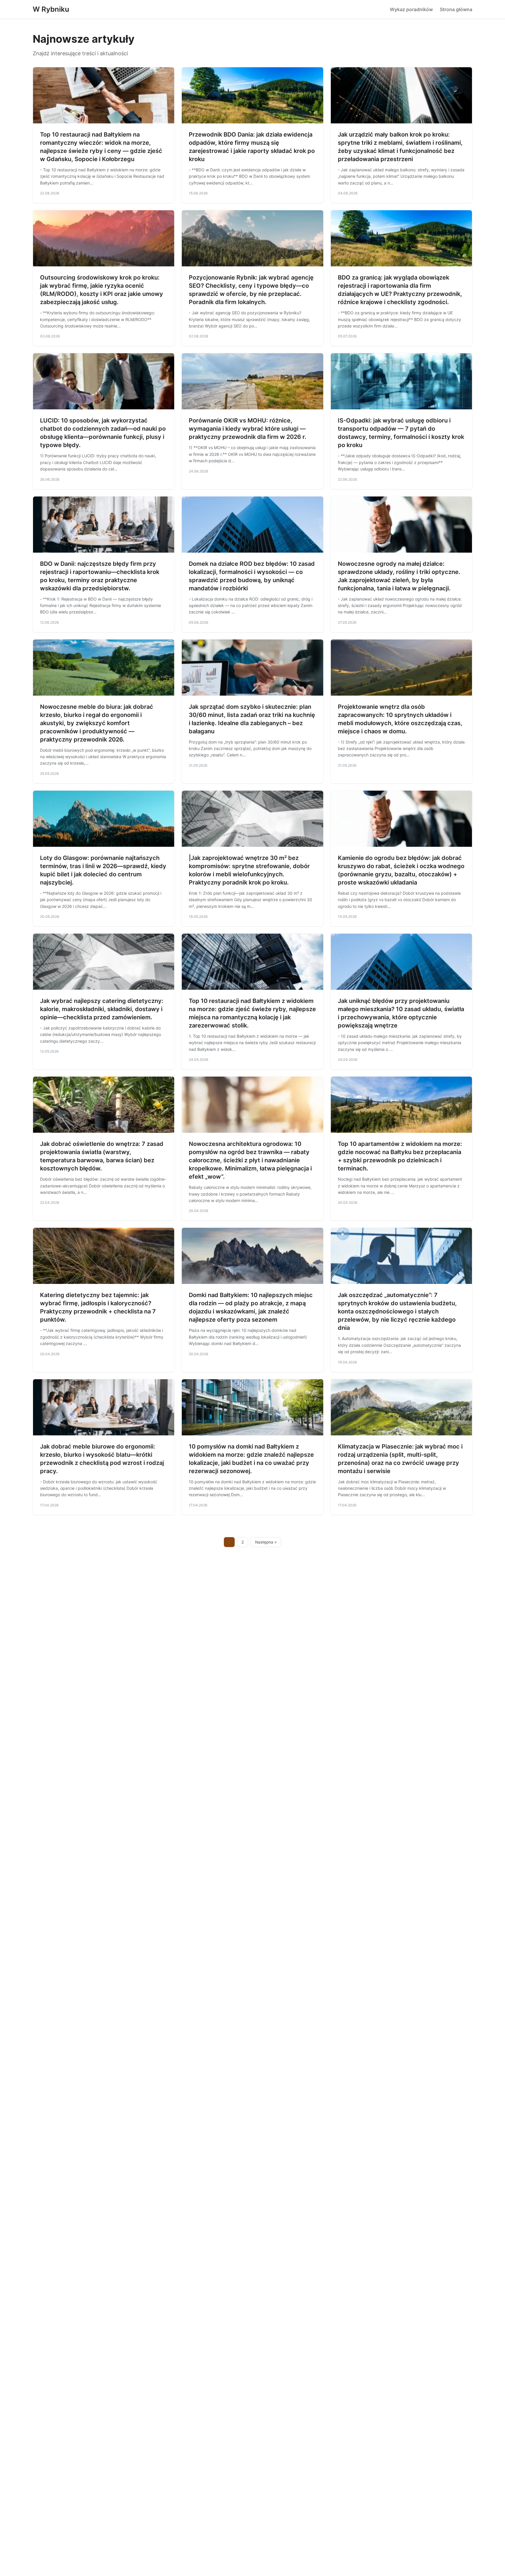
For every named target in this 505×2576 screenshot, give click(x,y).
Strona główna (456, 9)
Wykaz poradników (411, 9)
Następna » (266, 1542)
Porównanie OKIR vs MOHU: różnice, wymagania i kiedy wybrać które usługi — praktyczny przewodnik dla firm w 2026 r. (248, 429)
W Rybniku (51, 9)
